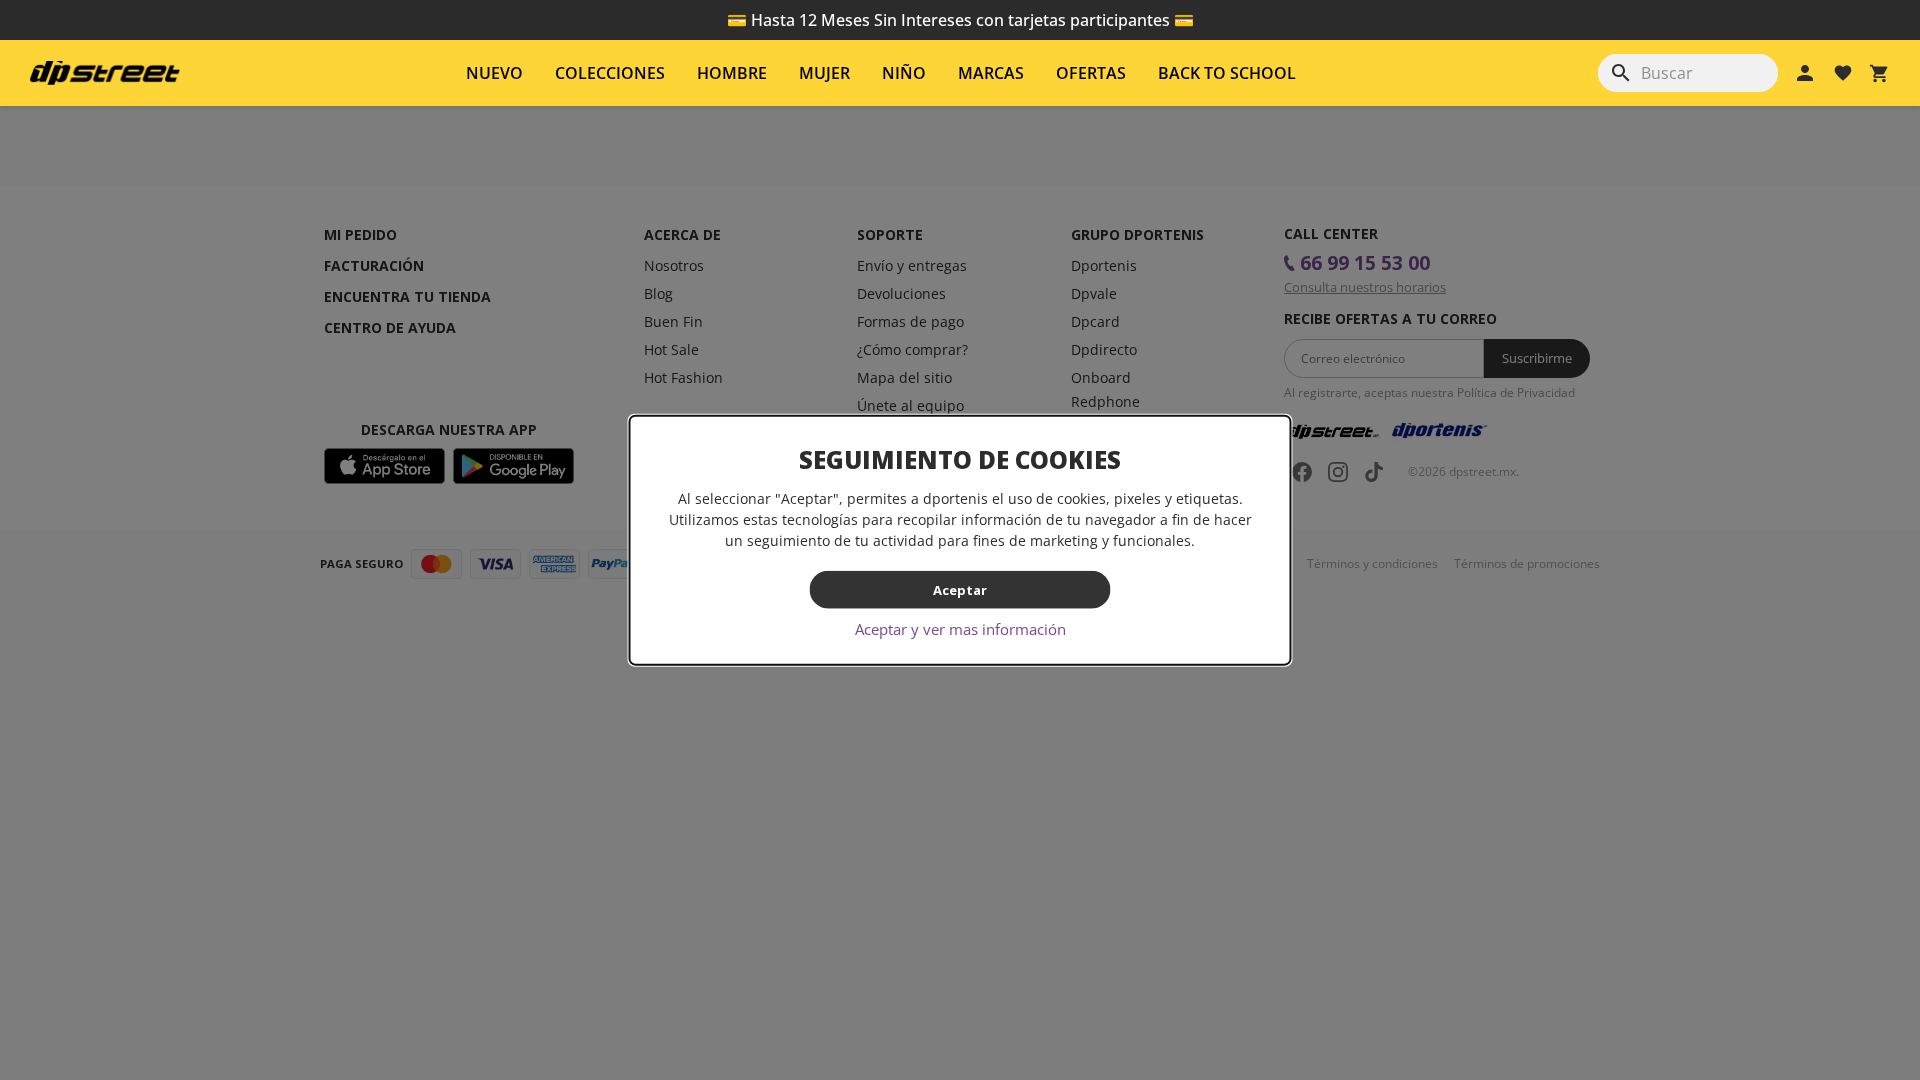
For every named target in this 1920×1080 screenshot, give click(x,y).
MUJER (824, 73)
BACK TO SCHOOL (1227, 73)
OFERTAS (1091, 73)
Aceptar (960, 589)
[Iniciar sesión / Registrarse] (1805, 73)
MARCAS (991, 73)
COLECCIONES (610, 73)
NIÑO (904, 73)
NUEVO (494, 73)
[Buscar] (1621, 73)
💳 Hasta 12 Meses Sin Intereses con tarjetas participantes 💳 (960, 20)
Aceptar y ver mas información (960, 629)
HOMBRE (732, 73)
